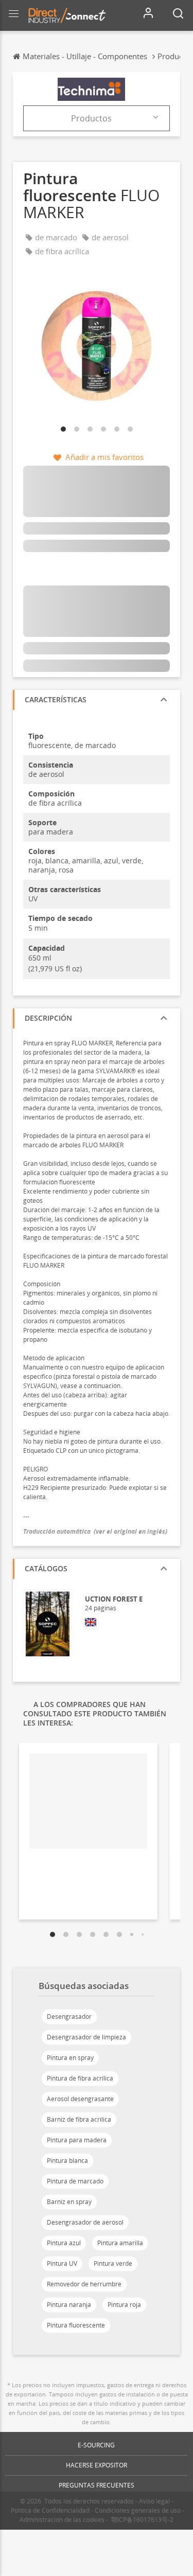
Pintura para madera (77, 2140)
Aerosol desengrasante (80, 2099)
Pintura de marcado (75, 2181)
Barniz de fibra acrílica (79, 2119)
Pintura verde (113, 2263)
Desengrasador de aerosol (85, 2222)
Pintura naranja (69, 2305)
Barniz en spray (69, 2202)
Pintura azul (64, 2243)
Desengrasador (69, 2017)
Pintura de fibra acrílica (80, 2078)
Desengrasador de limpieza (86, 2037)
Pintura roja (124, 2305)
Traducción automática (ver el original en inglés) (95, 1531)
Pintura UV (62, 2263)
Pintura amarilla (120, 2243)
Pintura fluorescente (76, 2325)
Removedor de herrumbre (84, 2284)
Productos (91, 118)
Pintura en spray (70, 2058)
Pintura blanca (67, 2161)
